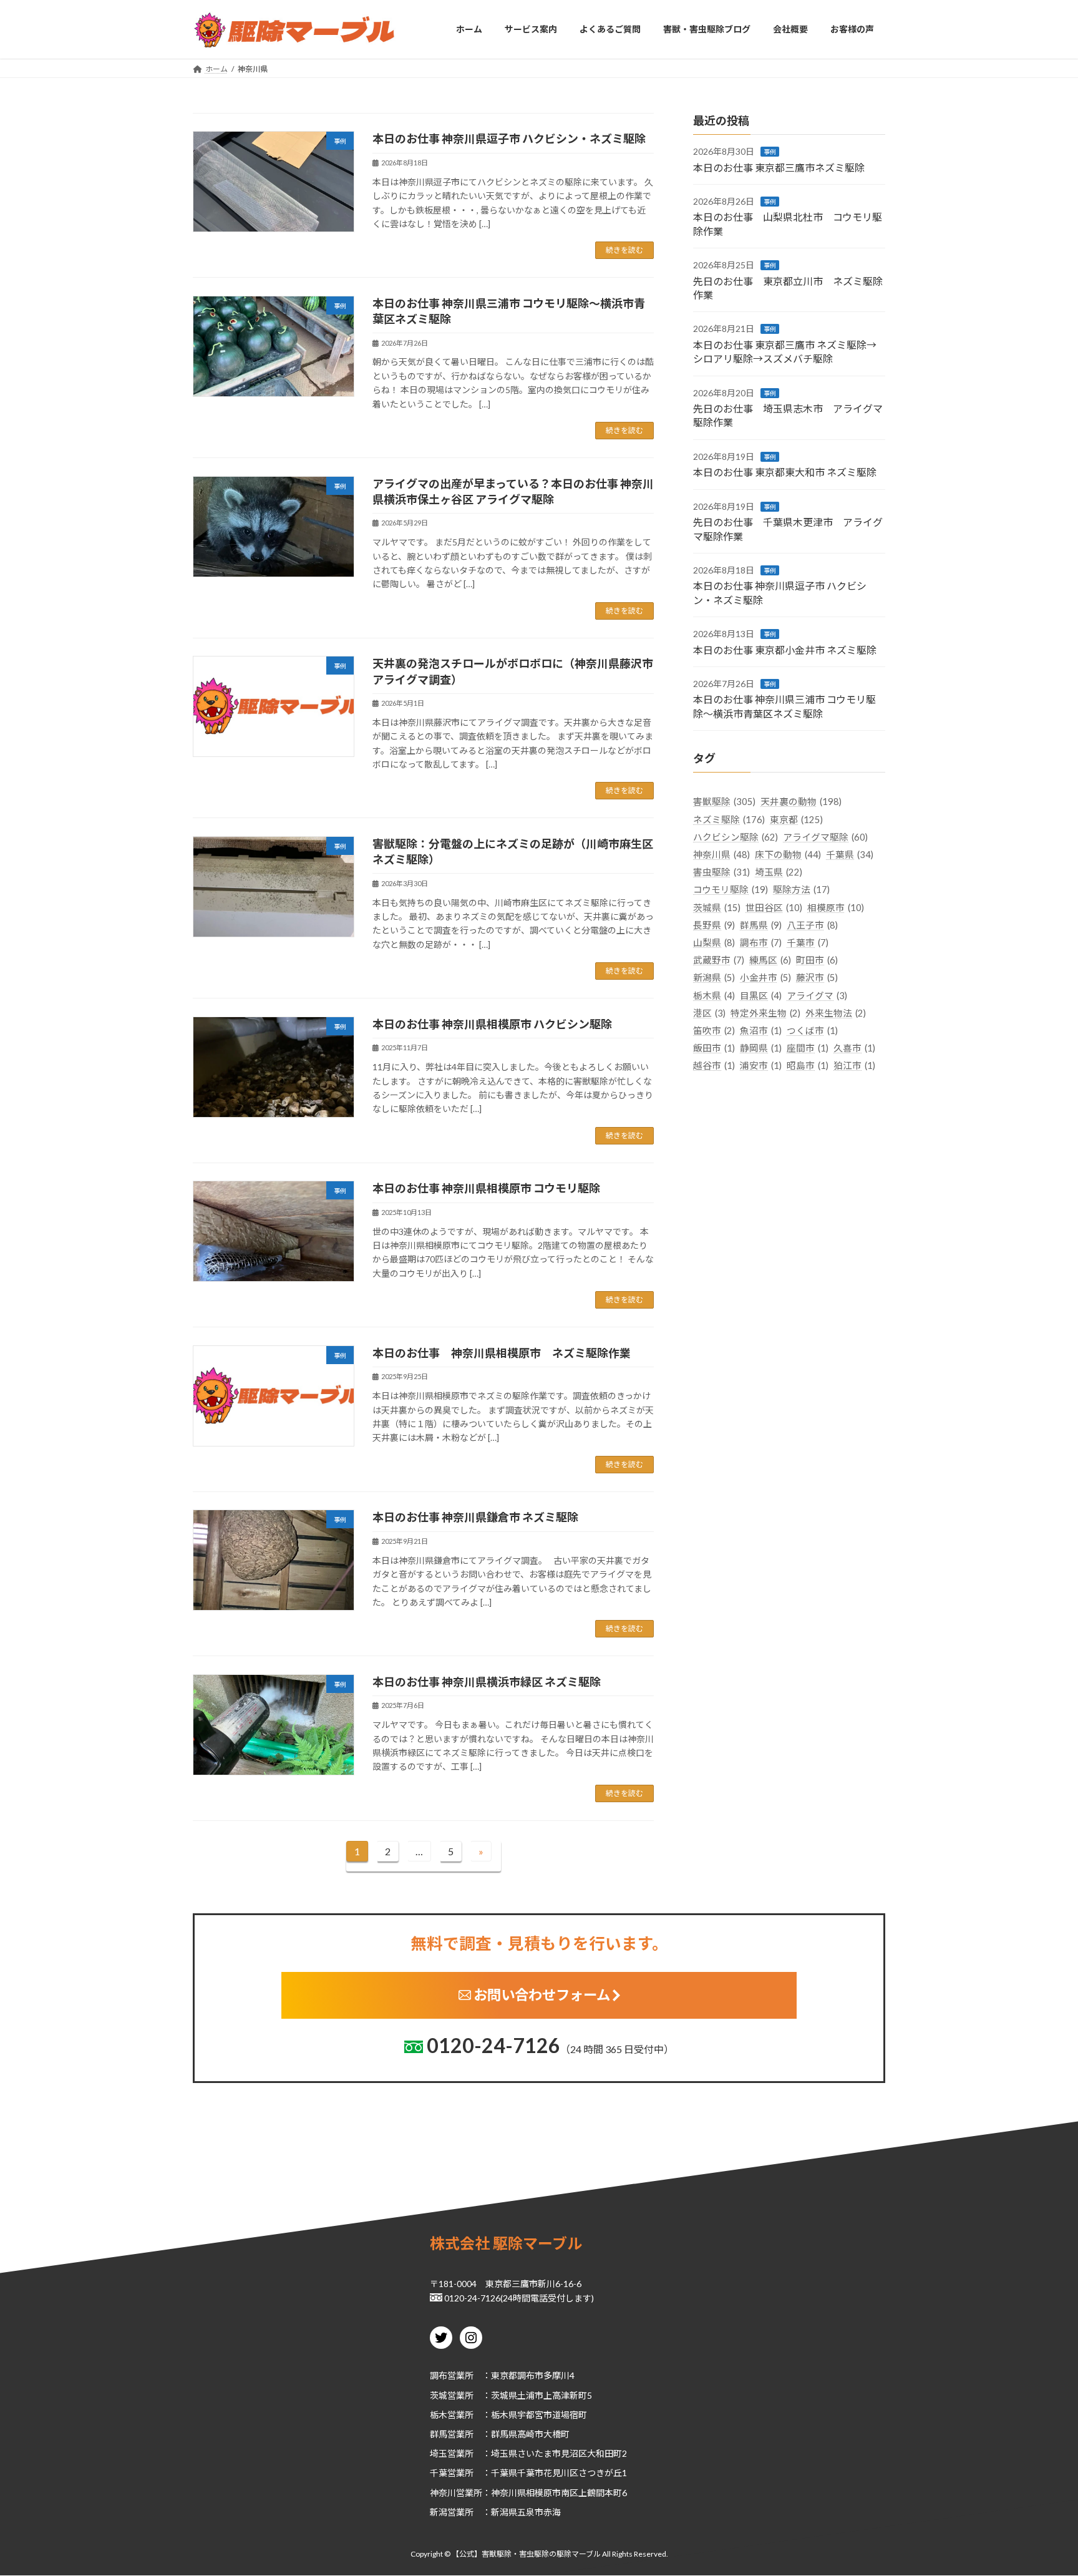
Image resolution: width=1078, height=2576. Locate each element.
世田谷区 (774, 907)
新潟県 (714, 978)
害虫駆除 (721, 872)
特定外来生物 (765, 1012)
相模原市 (836, 907)
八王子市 (812, 925)
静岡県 (761, 1048)
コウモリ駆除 (731, 890)
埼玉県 (779, 872)
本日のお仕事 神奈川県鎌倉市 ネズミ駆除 (475, 1517)
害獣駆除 (724, 802)
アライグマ (817, 995)
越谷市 (714, 1066)
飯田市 (714, 1048)
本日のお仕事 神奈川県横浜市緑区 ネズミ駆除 (487, 1682)
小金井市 (765, 978)
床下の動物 (788, 855)
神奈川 (443, 2493)
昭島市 (808, 1066)
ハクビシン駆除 (736, 837)
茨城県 (717, 907)
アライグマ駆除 (825, 837)
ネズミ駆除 (729, 819)
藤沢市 (817, 978)
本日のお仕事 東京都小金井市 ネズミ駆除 (785, 649)
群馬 (439, 2434)
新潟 (439, 2512)
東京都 (796, 819)
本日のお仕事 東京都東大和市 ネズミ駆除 (785, 472)
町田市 (817, 960)
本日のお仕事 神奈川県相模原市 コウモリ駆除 (486, 1188)
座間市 (808, 1048)
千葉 (439, 2473)
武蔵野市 (719, 960)
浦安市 (761, 1066)
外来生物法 (836, 1012)
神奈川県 (721, 855)
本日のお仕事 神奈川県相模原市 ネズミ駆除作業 (502, 1353)
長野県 (714, 925)
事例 (770, 152)
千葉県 (850, 855)
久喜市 (854, 1048)
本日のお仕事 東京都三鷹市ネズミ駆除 (779, 167)
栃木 (439, 2415)
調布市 (761, 943)
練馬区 (770, 960)
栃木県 (714, 995)
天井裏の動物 (801, 802)
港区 (709, 1012)
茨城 (439, 2395)
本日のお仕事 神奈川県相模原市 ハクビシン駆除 (492, 1024)
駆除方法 (801, 890)
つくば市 (812, 1031)
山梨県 (714, 943)
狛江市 (854, 1066)
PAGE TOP (1042, 2487)
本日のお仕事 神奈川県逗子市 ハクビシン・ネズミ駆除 (509, 139)
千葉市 (808, 943)
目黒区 (761, 995)
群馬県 (761, 925)
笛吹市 (714, 1031)
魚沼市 (761, 1031)
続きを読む (624, 250)
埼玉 (439, 2453)
